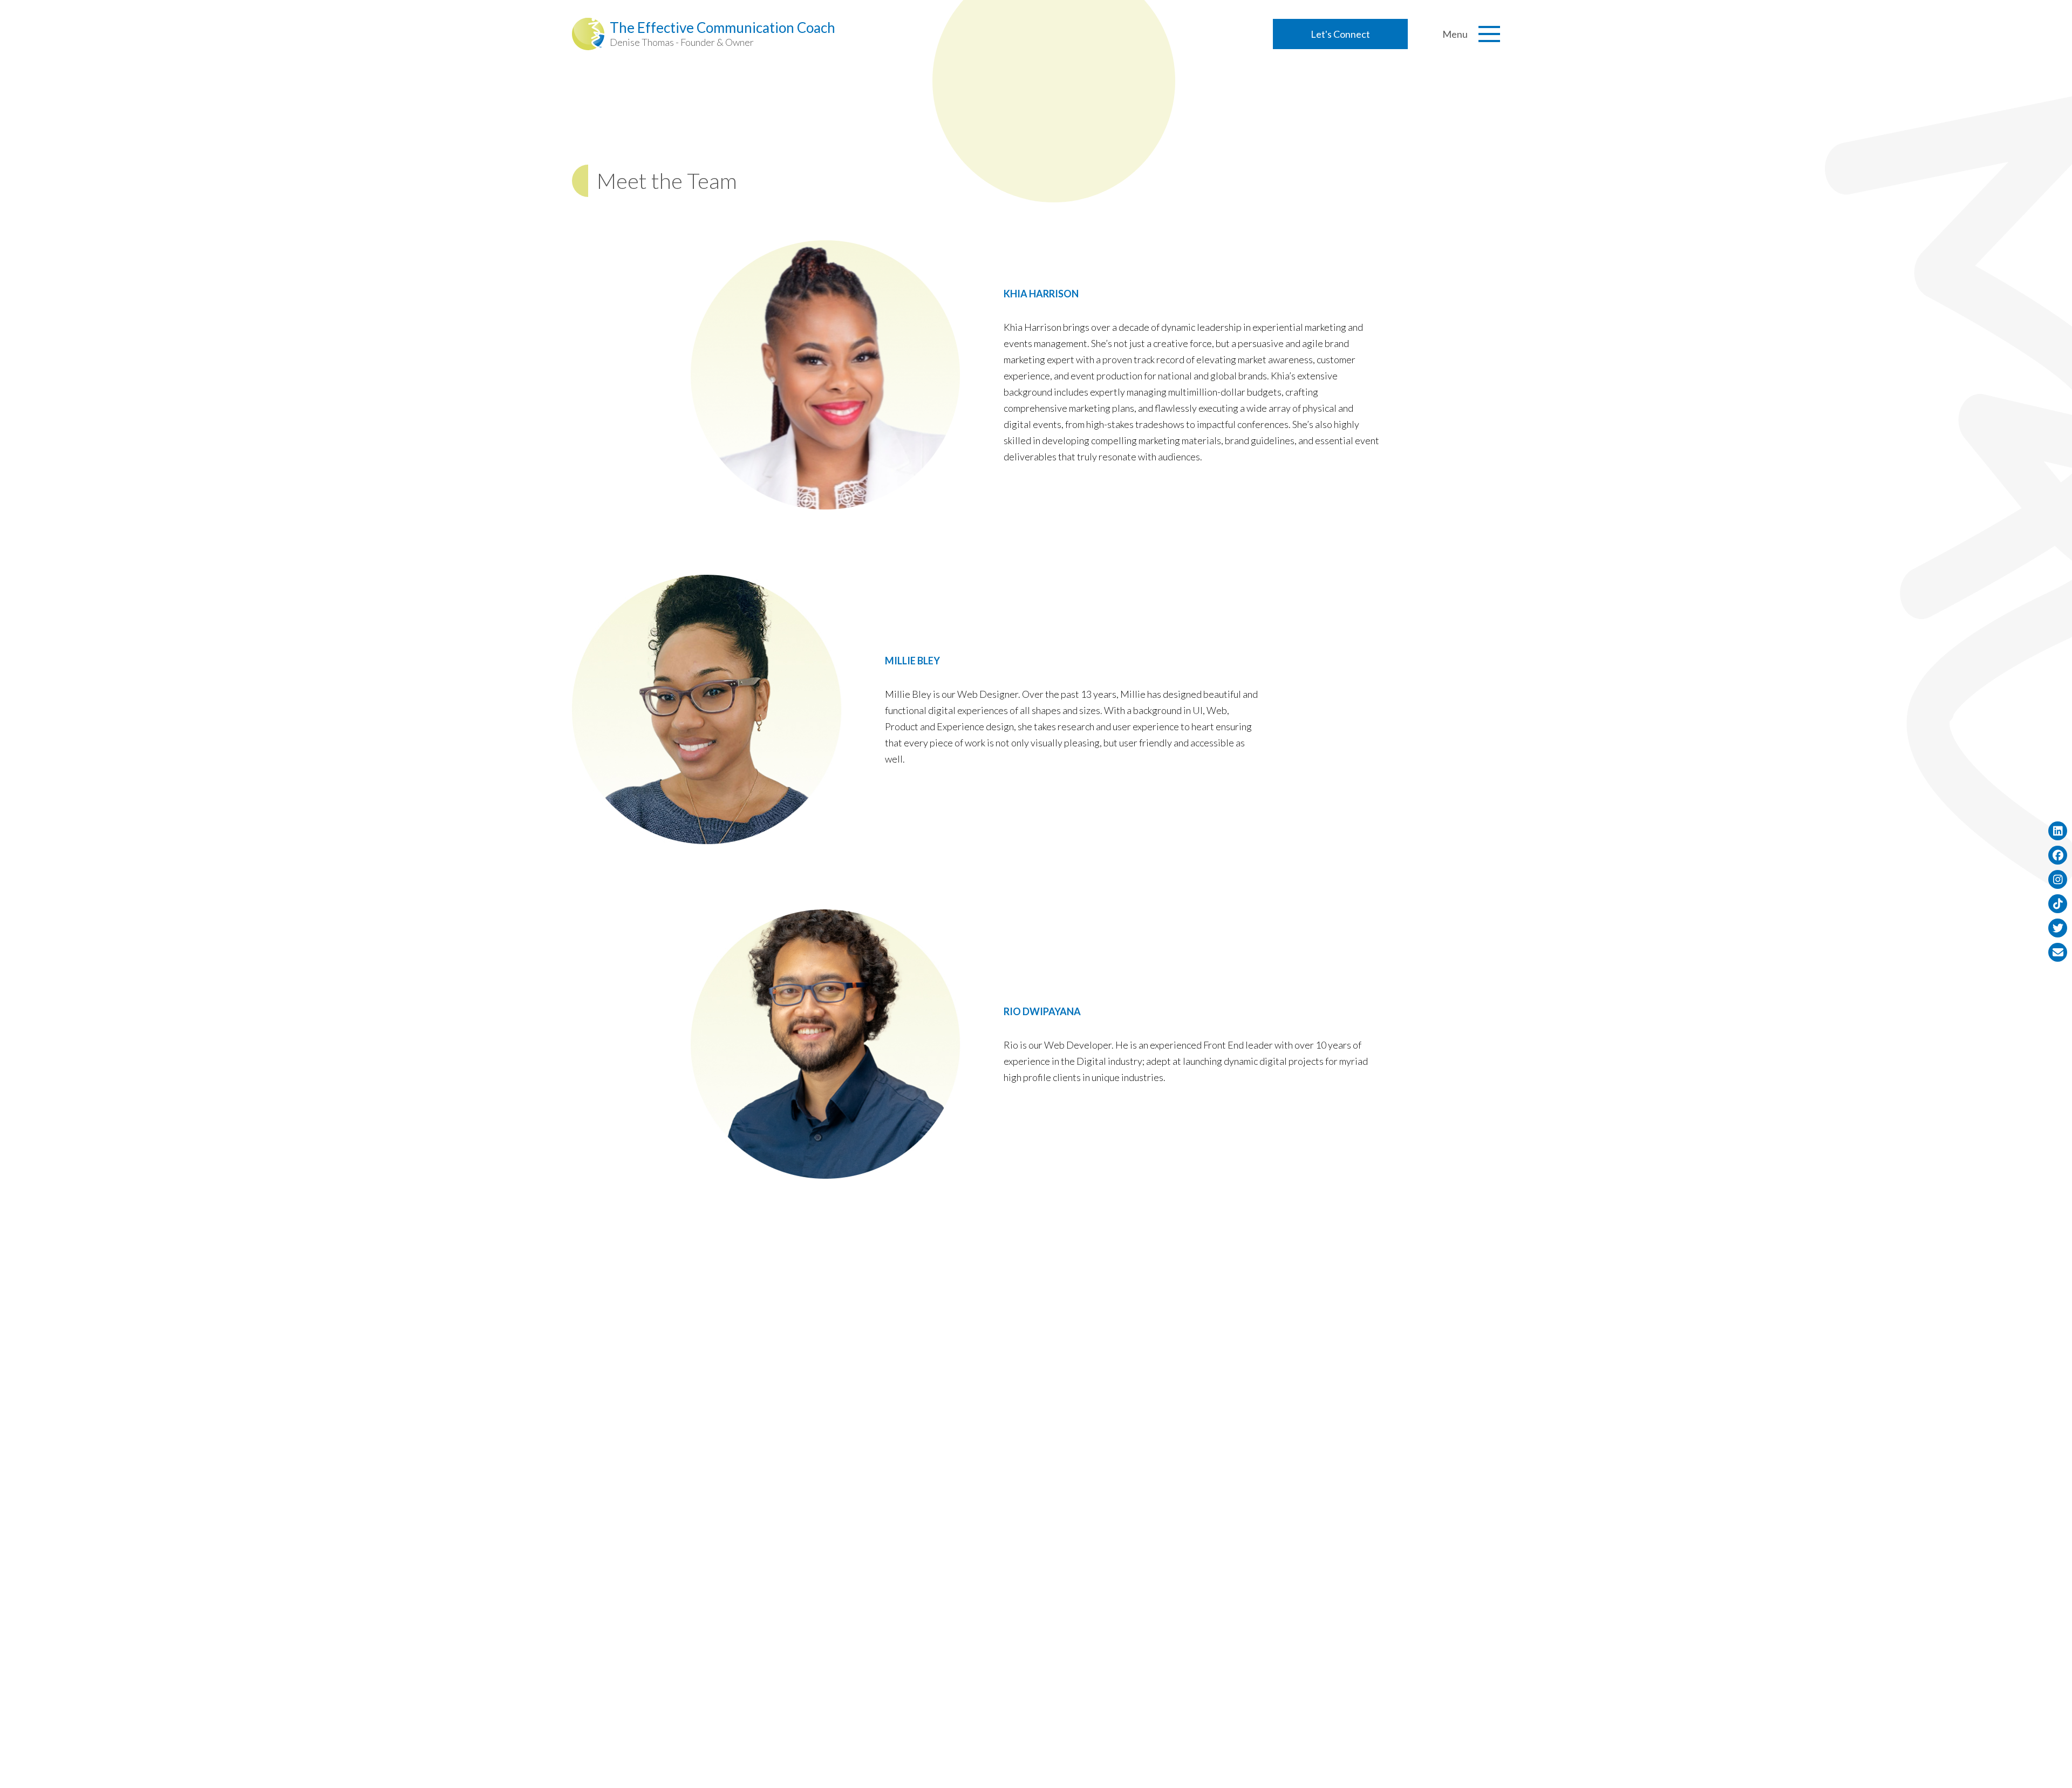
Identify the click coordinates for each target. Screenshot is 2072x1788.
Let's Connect (1340, 34)
